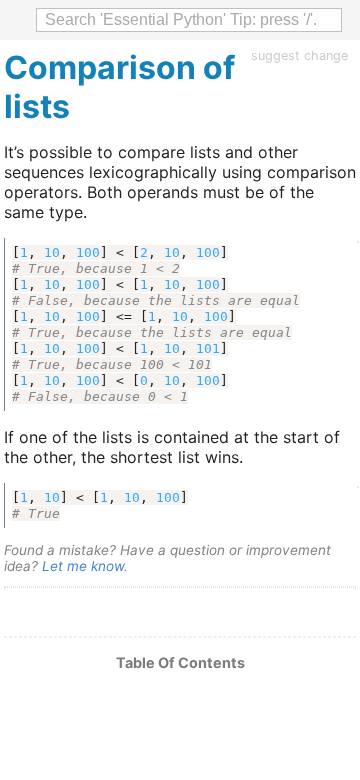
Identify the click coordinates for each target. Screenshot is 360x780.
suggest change (299, 55)
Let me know (83, 566)
